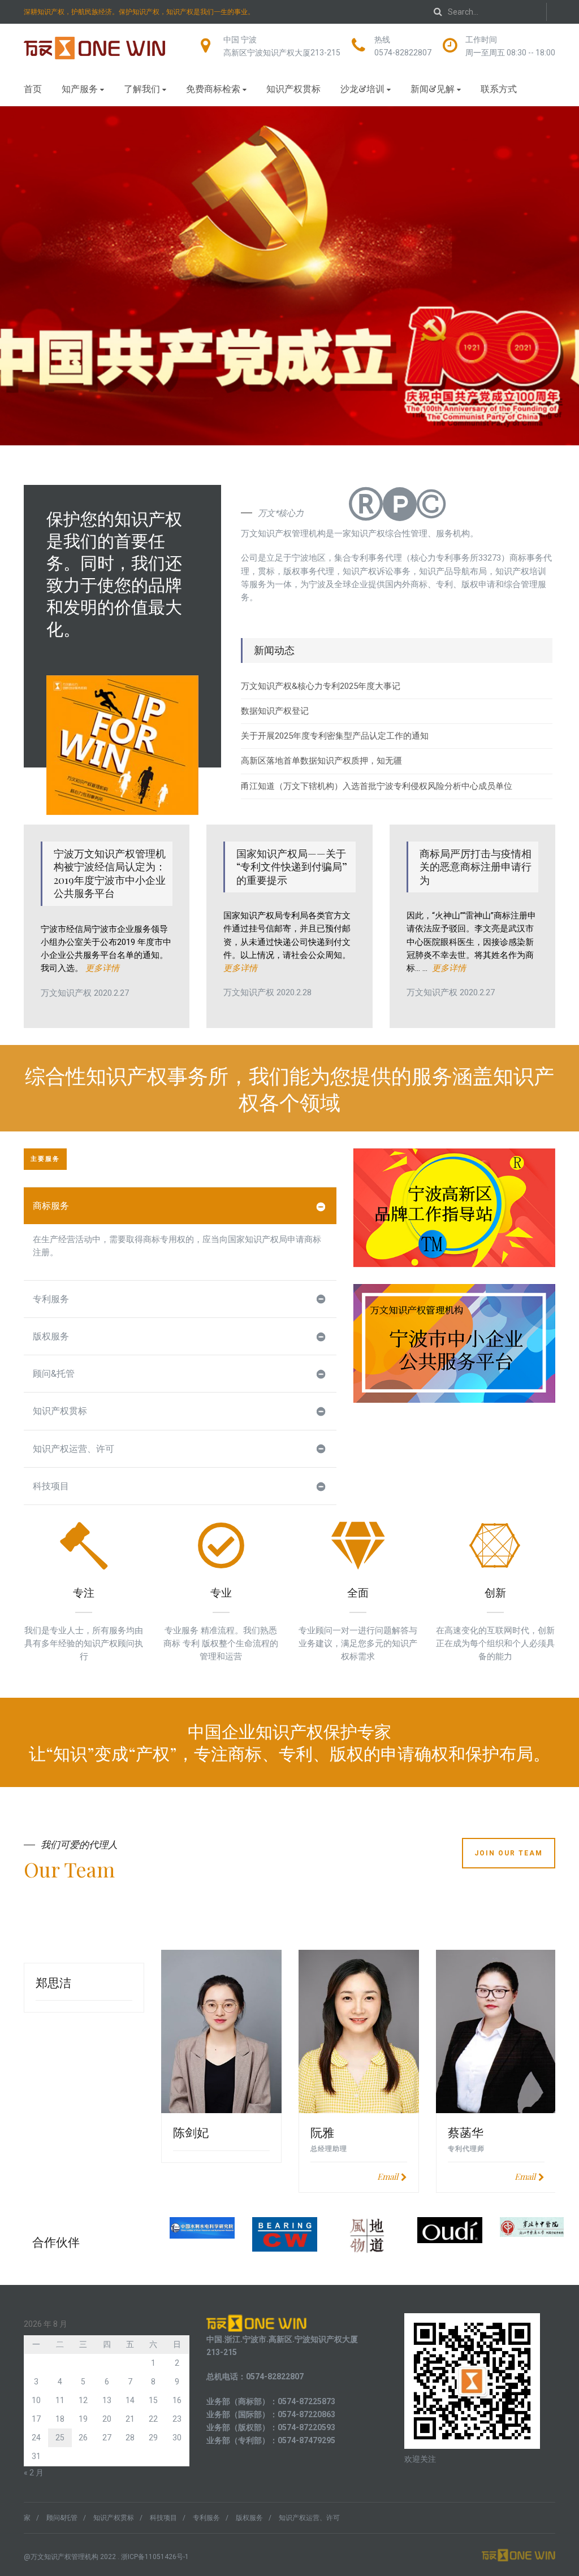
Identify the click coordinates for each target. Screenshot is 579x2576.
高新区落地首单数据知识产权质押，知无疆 (321, 761)
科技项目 (51, 1486)
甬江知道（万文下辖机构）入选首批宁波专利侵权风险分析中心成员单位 (377, 786)
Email (388, 2176)
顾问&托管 (54, 1374)
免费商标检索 (213, 88)
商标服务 (51, 1206)
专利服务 (51, 1299)
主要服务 (45, 1159)
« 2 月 (34, 2473)
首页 (33, 88)
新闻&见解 (433, 88)
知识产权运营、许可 (74, 1449)
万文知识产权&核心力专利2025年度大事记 (321, 686)
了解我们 (142, 88)
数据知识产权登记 (275, 711)
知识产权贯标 (293, 88)
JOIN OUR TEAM (509, 1853)
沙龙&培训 (362, 88)
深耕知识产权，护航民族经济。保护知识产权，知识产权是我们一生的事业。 (139, 12)
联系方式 (499, 88)
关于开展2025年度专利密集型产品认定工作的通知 (335, 736)
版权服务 (51, 1336)
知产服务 (80, 88)
